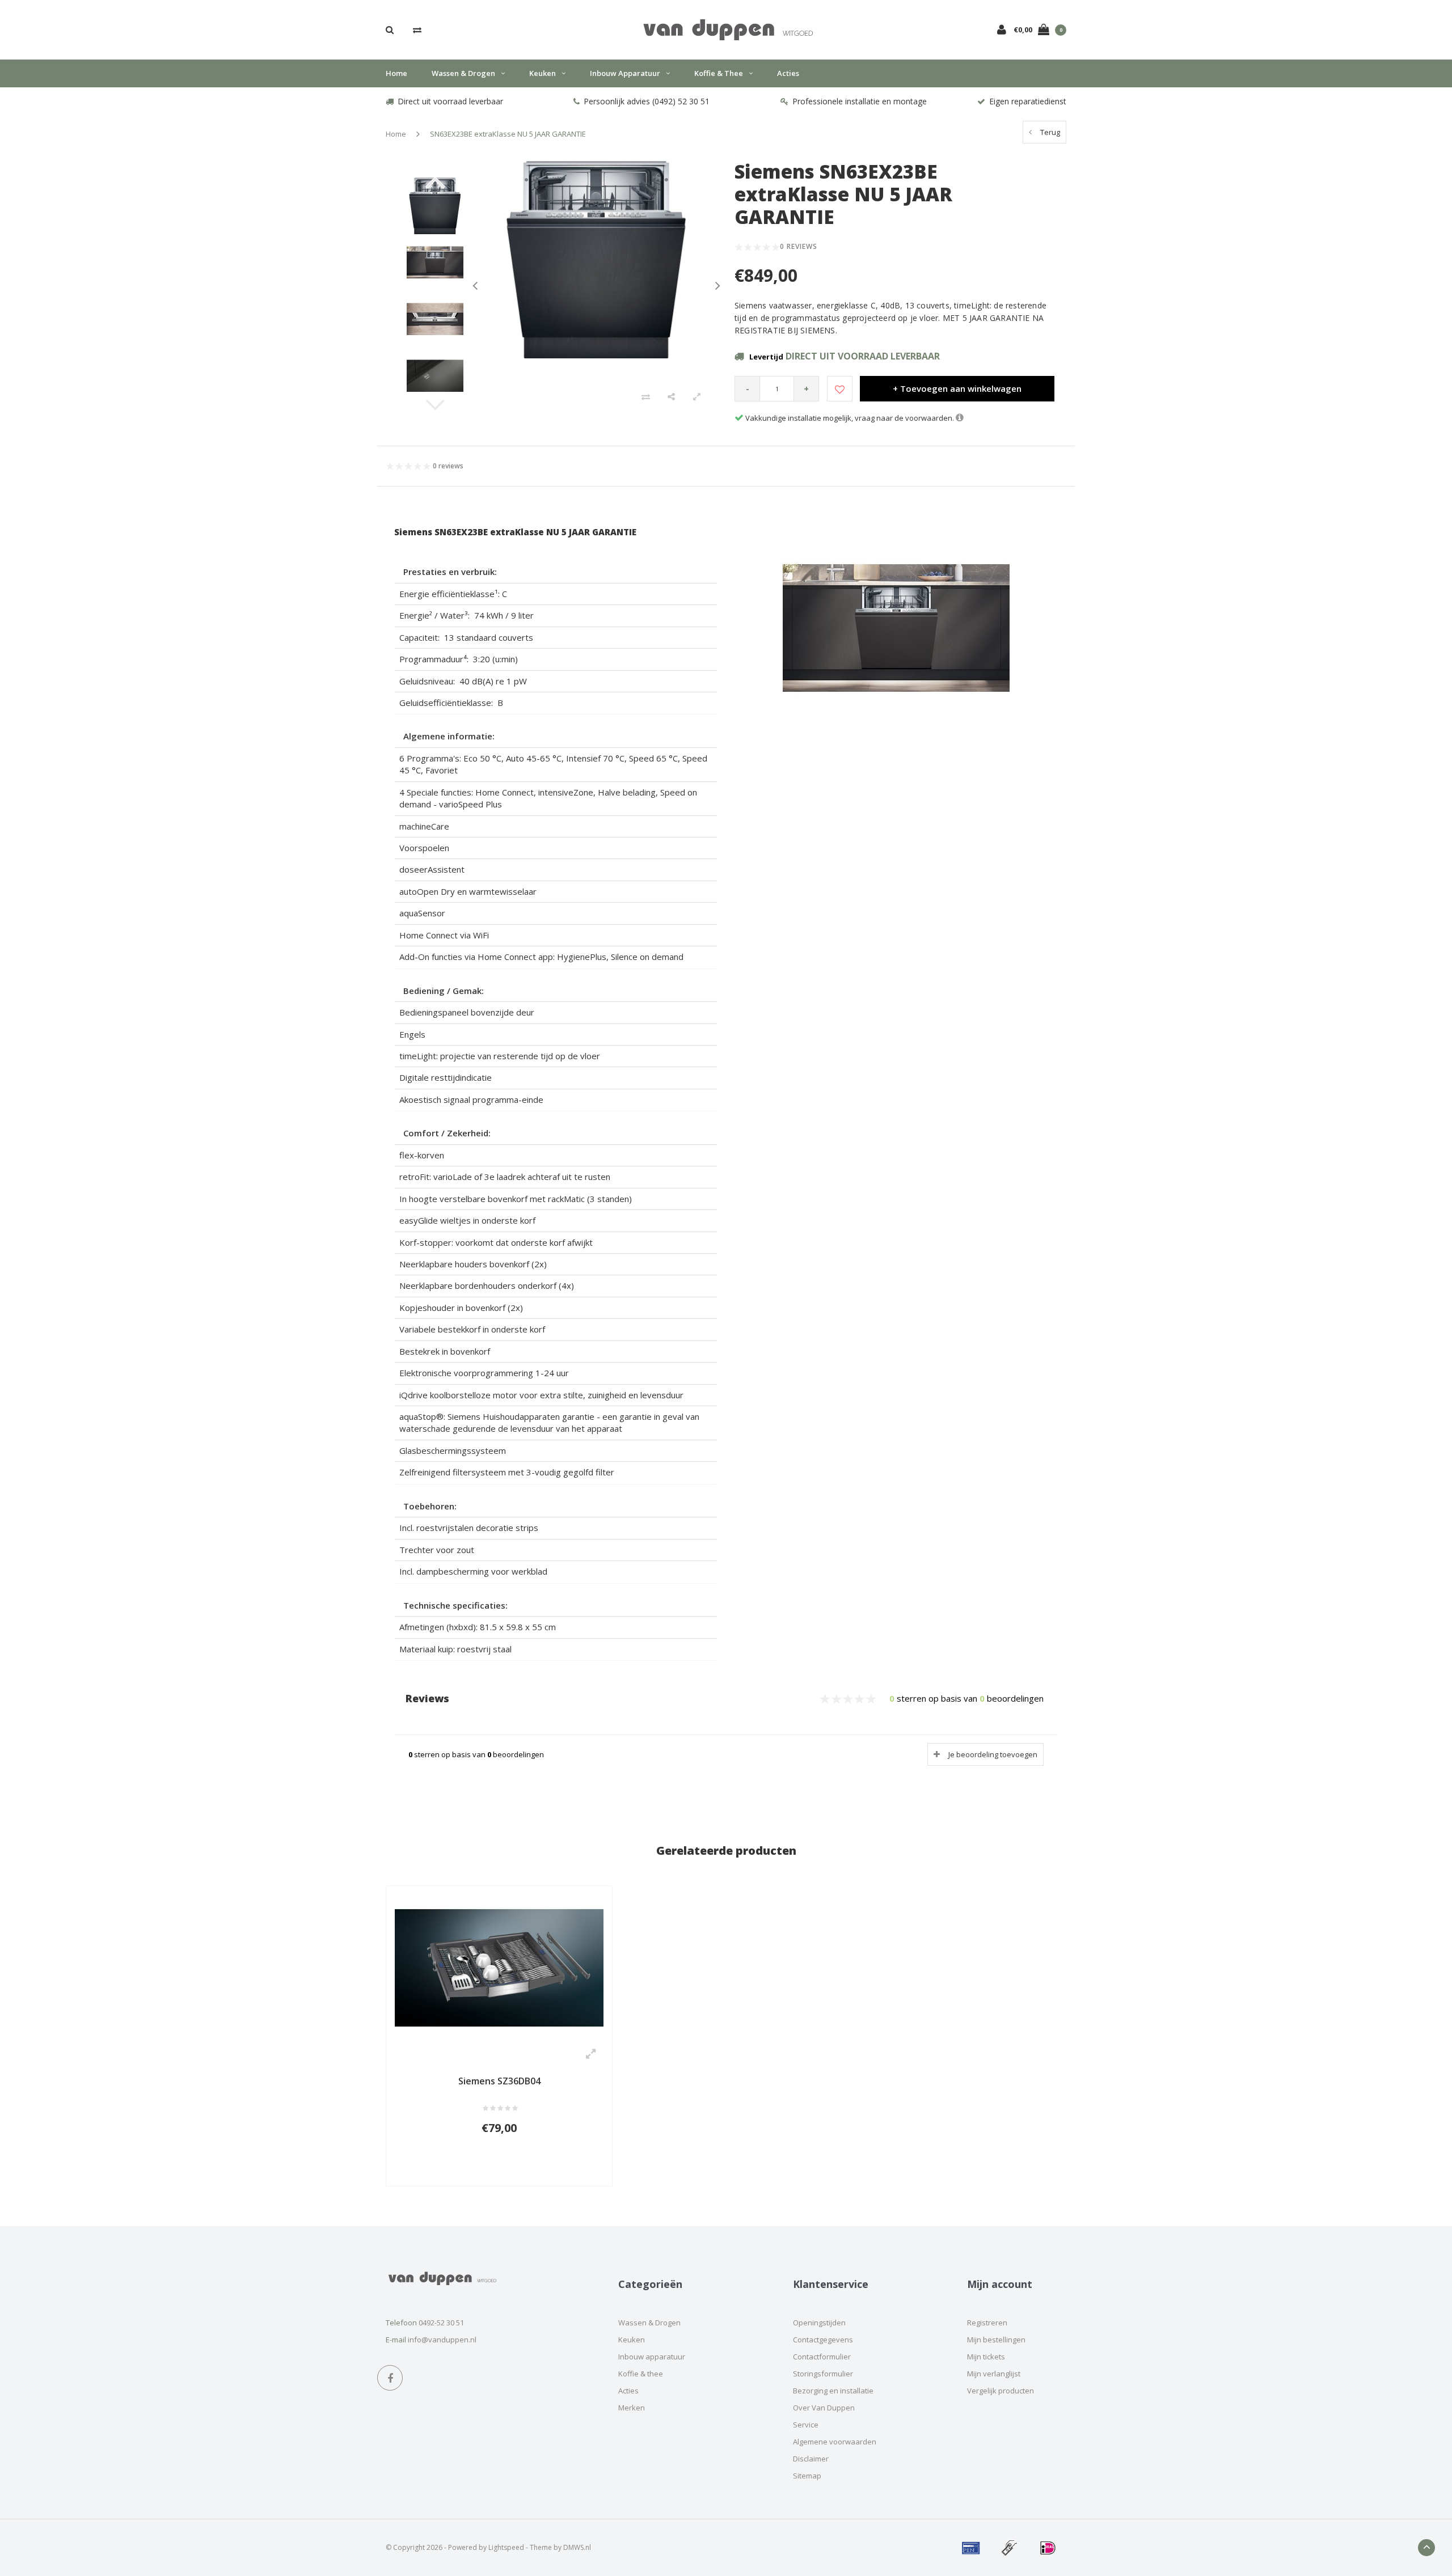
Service (806, 2425)
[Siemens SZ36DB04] (499, 1966)
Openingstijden (819, 2323)
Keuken (543, 73)
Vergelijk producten (1001, 2391)
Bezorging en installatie (833, 2391)
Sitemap (807, 2476)
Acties (788, 73)
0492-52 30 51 (441, 2323)
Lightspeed (506, 2547)
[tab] (556, 572)
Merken (632, 2408)
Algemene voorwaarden (835, 2442)
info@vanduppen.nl (442, 2340)
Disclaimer (811, 2459)
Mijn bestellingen (996, 2340)
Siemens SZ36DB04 (499, 2081)
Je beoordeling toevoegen (993, 1754)
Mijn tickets (986, 2357)
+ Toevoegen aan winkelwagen (957, 388)
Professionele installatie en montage (860, 101)
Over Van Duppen (824, 2408)
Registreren (987, 2323)
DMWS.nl (577, 2547)
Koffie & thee (719, 73)
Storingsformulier (823, 2374)
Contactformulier (822, 2357)
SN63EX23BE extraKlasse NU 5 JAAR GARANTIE (508, 134)
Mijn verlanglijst (994, 2374)
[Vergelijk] (417, 29)
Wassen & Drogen (463, 73)
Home (396, 73)
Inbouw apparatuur (625, 73)
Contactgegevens (823, 2340)
